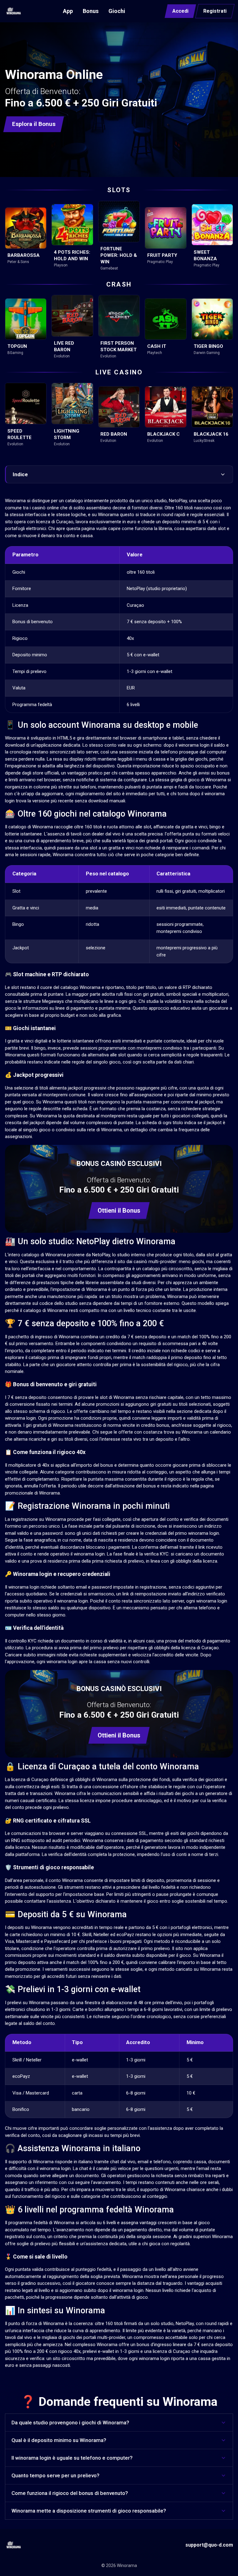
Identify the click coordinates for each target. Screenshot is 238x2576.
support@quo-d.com (209, 2545)
